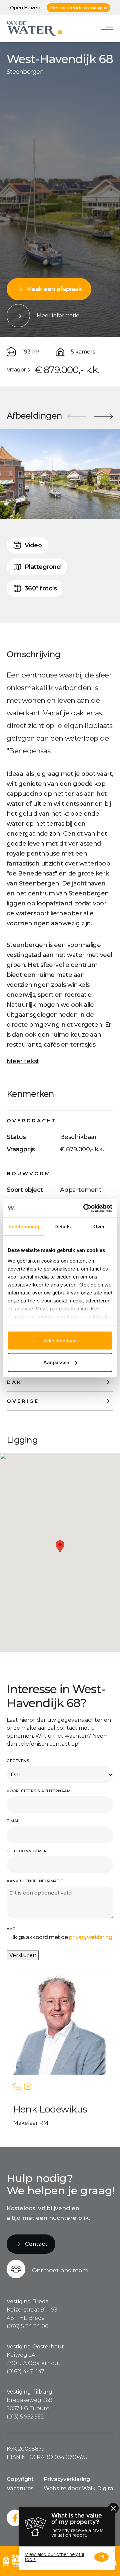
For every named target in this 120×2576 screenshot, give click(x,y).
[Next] (103, 416)
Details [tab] (62, 1227)
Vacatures (20, 2488)
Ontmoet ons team (60, 2270)
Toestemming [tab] (23, 1227)
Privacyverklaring (67, 2479)
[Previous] (77, 416)
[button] (60, 1546)
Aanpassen (56, 1362)
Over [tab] (99, 1227)
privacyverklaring (91, 1937)
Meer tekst (23, 1061)
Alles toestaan (60, 1340)
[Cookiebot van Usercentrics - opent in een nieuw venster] (85, 1208)
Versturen (23, 1955)
